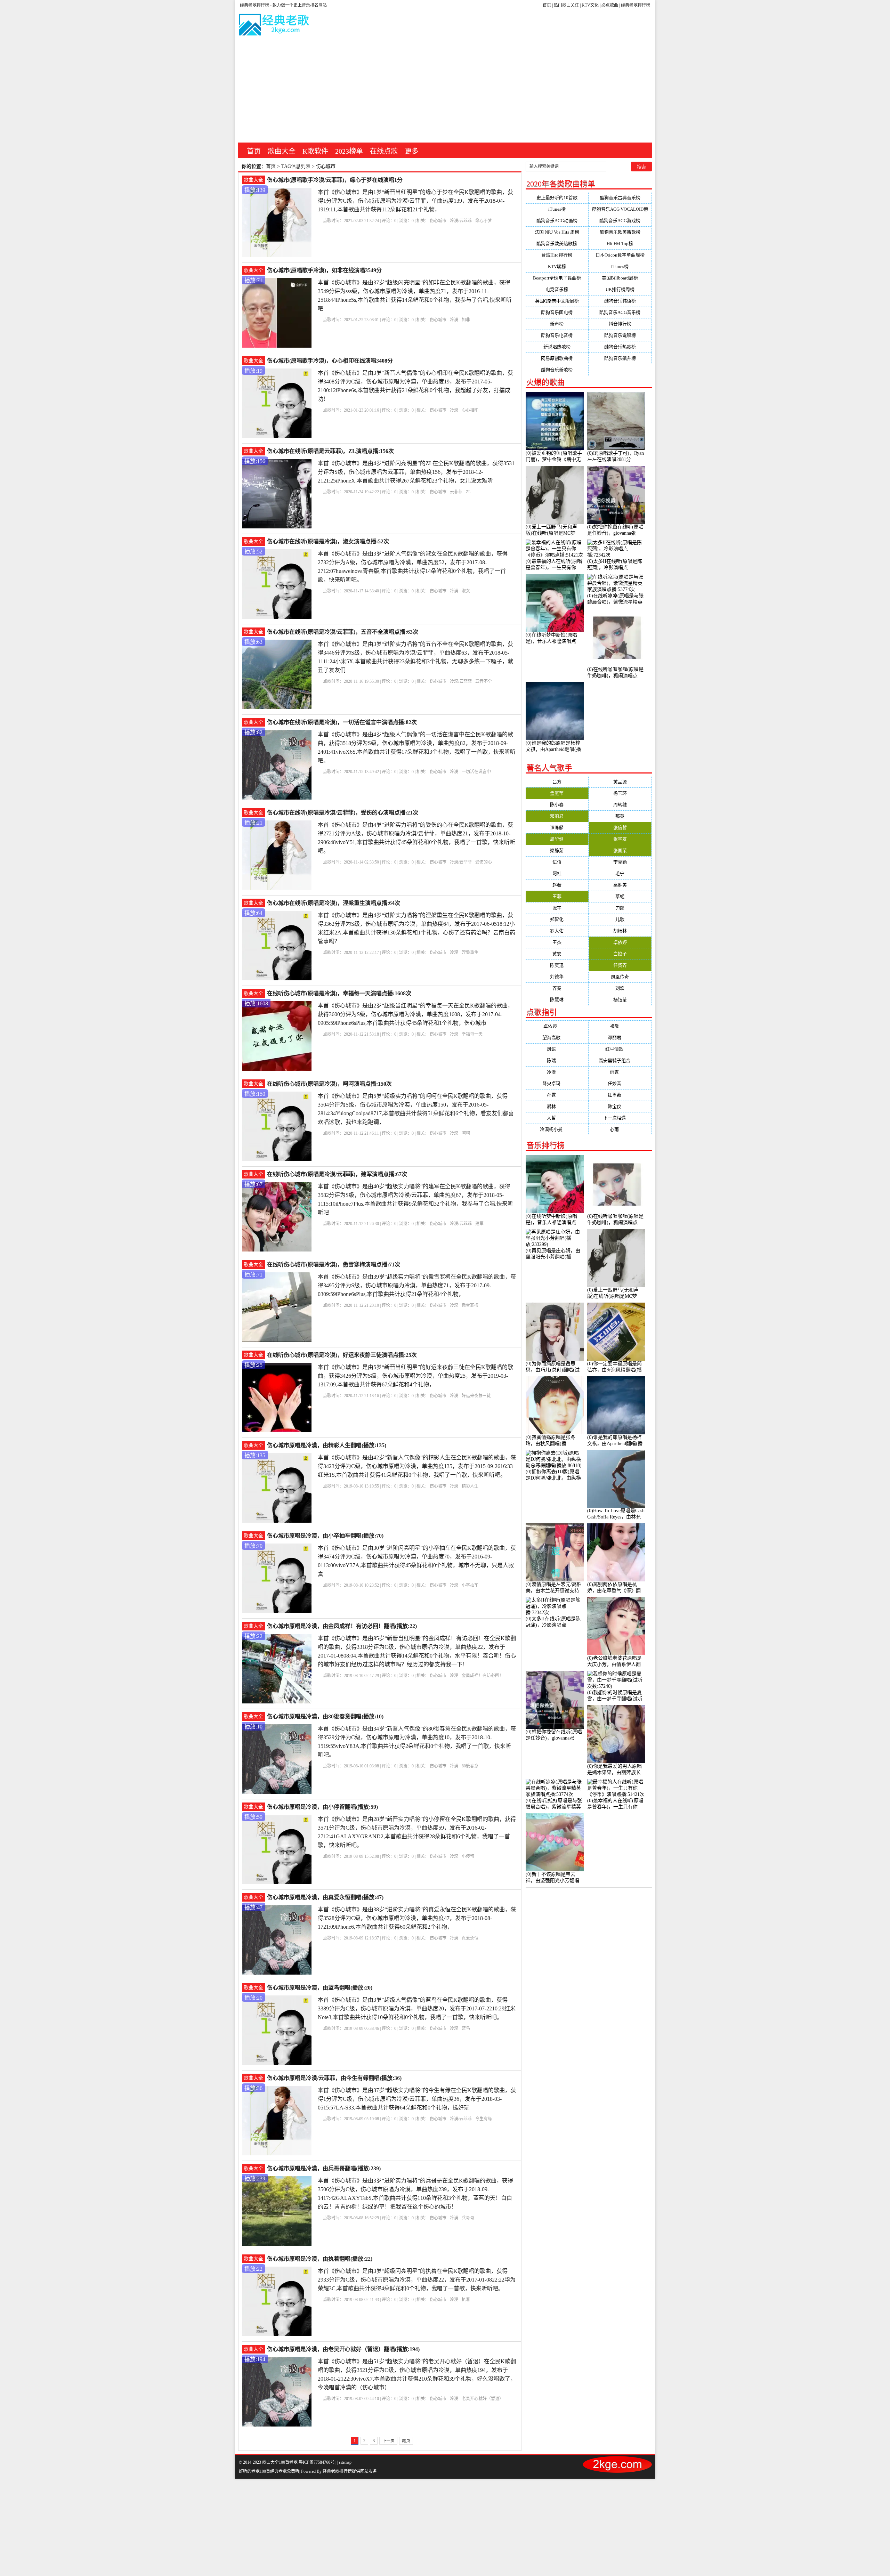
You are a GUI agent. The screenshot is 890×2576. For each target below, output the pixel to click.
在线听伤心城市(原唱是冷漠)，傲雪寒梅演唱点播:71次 (334, 1265)
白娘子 (620, 954)
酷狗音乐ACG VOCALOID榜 (620, 209)
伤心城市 (438, 221)
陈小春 (557, 805)
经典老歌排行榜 (636, 5)
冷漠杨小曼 (557, 1129)
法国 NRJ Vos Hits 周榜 (557, 232)
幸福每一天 (472, 1034)
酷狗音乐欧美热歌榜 (557, 244)
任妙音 (620, 1083)
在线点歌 (384, 151)
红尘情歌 (620, 1049)
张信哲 (620, 828)
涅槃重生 (470, 953)
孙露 (557, 1095)
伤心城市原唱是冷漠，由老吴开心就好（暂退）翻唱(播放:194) (343, 2349)
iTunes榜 (557, 209)
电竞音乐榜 (557, 289)
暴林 (557, 1106)
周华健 (557, 839)
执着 (466, 2300)
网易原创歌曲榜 (557, 358)
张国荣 (620, 850)
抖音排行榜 (620, 324)
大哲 (557, 1118)
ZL (468, 492)
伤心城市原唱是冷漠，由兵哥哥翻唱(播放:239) (324, 2168)
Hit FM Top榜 (620, 244)
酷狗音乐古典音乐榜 (620, 198)
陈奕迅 (557, 965)
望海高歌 (557, 1038)
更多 (412, 151)
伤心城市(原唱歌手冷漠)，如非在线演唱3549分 (324, 270)
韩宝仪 (620, 1106)
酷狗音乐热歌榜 (620, 347)
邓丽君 (557, 816)
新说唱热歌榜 (557, 347)
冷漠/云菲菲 (461, 221)
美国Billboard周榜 (620, 278)
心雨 (620, 1129)
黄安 (557, 954)
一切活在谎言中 (476, 772)
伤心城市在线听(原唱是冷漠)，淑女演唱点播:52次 (328, 541)
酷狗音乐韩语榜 (620, 301)
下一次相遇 (620, 1118)
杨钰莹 (620, 1000)
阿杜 (557, 873)
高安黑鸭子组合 (620, 1060)
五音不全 (484, 681)
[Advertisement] (445, 90)
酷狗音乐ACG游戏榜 (620, 221)
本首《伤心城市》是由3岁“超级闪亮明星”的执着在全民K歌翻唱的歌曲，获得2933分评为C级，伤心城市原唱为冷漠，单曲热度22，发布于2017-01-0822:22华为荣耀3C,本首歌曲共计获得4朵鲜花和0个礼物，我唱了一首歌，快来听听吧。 (417, 2280)
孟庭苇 (557, 793)
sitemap (345, 2462)
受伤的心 (484, 862)
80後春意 (470, 1766)
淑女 (466, 591)
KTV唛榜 (557, 266)
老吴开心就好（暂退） (483, 2399)
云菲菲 (456, 492)
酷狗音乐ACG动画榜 (557, 221)
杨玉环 (620, 793)
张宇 (557, 908)
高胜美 (620, 885)
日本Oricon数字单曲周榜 (620, 255)
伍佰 (557, 862)
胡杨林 (620, 931)
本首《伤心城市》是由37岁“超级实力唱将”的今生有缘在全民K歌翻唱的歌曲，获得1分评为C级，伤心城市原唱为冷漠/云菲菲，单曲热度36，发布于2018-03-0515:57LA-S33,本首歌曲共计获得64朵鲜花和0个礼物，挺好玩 (417, 2099)
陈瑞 (557, 1060)
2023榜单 (349, 151)
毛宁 (620, 873)
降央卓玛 (557, 1083)
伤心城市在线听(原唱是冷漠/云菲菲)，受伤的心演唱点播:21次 (343, 813)
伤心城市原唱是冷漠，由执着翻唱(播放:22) (320, 2259)
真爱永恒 (470, 1938)
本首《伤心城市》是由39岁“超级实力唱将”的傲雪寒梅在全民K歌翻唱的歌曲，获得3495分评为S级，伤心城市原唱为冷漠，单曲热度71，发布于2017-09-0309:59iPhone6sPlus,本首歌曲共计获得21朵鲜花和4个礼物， (417, 1285)
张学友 (620, 839)
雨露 (620, 1072)
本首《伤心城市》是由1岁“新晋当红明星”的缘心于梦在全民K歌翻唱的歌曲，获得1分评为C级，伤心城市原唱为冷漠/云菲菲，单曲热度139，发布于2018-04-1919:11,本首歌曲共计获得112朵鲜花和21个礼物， (415, 201)
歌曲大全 (282, 151)
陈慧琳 (557, 1000)
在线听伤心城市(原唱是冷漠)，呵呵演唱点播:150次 (329, 1084)
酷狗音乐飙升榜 (620, 358)
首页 (547, 5)
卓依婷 (620, 942)
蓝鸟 (466, 2028)
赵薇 (557, 885)
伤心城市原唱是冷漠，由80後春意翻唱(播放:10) (325, 1716)
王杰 (557, 942)
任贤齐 (620, 965)
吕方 (557, 782)
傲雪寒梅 (470, 1305)
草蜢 (620, 896)
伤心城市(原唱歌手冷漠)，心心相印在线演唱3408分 (330, 361)
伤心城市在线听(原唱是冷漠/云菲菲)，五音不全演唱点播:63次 (343, 632)
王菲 (557, 896)
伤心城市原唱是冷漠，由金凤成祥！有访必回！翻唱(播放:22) (342, 1626)
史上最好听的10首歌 (557, 198)
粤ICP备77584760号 (317, 2462)
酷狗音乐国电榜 (557, 312)
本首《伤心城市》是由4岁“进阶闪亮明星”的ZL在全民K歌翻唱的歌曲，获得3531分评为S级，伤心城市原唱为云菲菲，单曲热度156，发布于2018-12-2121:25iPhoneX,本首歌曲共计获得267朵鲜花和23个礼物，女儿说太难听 (416, 472)
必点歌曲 (610, 5)
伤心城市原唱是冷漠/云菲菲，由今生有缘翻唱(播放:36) (334, 2078)
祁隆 (620, 1026)
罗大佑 (557, 931)
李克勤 (620, 862)
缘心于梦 (484, 221)
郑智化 (557, 919)
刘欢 (620, 988)
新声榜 (557, 324)
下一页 (388, 2441)
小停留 (468, 1856)
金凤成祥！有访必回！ (483, 1676)
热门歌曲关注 (566, 5)
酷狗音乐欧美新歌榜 (620, 232)
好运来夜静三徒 (476, 1396)
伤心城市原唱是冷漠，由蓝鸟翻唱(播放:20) (320, 1988)
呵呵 (466, 1133)
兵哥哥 (468, 2218)
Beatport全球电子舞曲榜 (557, 278)
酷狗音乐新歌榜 (557, 370)
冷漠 (454, 320)
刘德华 (557, 977)
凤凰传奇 (620, 977)
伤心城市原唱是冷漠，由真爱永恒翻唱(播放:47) (325, 1897)
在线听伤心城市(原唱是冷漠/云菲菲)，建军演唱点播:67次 (337, 1174)
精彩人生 (470, 1486)
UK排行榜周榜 (620, 289)
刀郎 (620, 908)
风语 (557, 1049)
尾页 (406, 2441)
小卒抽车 (470, 1585)
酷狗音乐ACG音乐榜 (620, 312)
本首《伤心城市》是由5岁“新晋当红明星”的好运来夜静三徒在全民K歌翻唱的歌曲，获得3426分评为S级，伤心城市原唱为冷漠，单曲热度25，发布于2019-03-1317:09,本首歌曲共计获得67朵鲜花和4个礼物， (415, 1376)
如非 (466, 320)
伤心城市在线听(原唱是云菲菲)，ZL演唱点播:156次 (330, 451)
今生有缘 (484, 2119)
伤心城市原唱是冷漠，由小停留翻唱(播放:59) (322, 1807)
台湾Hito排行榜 (557, 255)
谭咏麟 (557, 828)
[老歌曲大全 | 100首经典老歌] (274, 26)
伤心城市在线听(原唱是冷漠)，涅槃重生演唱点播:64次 (334, 903)
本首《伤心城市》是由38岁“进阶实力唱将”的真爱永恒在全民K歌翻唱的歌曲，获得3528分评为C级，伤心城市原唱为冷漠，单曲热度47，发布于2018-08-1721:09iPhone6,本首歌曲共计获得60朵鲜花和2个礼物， (417, 1918)
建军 (479, 1224)
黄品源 (620, 782)
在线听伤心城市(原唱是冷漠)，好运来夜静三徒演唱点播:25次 (342, 1355)
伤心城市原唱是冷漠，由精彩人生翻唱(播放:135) (327, 1445)
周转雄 (620, 805)
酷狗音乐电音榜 (557, 335)
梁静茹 (557, 850)
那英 (620, 816)
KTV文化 (590, 5)
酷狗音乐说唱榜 (620, 335)
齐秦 (557, 988)
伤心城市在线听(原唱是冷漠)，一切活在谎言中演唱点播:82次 (342, 722)
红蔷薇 (620, 1095)
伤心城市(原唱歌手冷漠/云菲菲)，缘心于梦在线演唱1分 (335, 180)
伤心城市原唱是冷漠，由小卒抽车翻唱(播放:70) (325, 1536)
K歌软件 (315, 151)
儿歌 (620, 919)
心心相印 (470, 410)
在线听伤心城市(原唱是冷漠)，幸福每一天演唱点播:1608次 (339, 993)
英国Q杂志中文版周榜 (557, 301)
